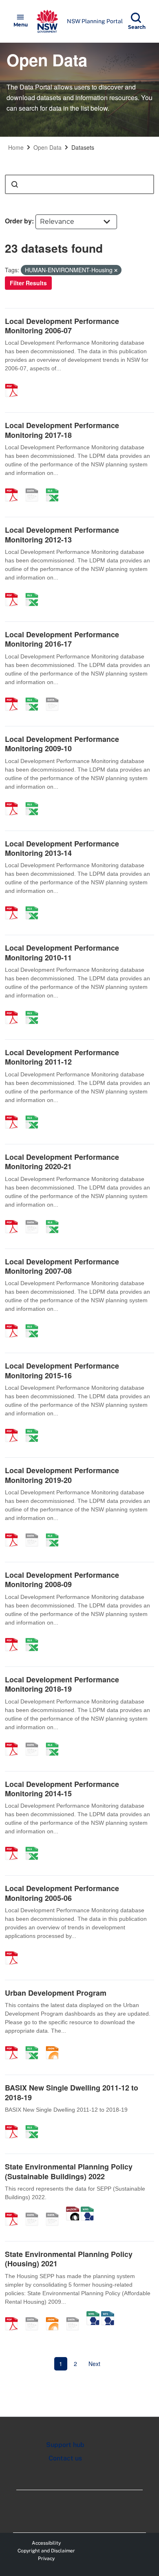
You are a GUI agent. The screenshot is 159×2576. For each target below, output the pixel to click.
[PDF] (14, 382)
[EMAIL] (35, 2211)
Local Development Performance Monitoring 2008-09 (62, 1580)
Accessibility (46, 2543)
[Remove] (116, 270)
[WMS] (87, 2211)
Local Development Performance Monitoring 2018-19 (62, 1684)
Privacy (46, 2559)
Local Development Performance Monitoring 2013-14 (62, 848)
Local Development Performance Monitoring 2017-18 (62, 430)
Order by (18, 221)
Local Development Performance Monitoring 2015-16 (62, 1370)
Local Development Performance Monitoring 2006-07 (62, 326)
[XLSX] (55, 486)
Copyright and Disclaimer (46, 2551)
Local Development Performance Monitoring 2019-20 (62, 1475)
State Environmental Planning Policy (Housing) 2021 (69, 2259)
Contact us (65, 2458)
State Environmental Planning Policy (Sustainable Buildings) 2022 (69, 2171)
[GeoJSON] (73, 2211)
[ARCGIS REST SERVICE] (55, 2211)
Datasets (83, 147)
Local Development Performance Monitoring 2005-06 (62, 1893)
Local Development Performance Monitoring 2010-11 (62, 952)
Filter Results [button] (28, 283)
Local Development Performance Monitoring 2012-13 (62, 535)
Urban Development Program (56, 1993)
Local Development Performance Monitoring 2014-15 (62, 1789)
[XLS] (35, 800)
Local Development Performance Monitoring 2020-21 (62, 1162)
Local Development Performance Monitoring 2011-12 (62, 1057)
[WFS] (108, 2315)
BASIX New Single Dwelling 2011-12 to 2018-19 (72, 2092)
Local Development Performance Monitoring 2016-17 (62, 639)
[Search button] (15, 184)
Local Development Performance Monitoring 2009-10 (62, 744)
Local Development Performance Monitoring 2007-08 (62, 1266)
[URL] (35, 486)
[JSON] (55, 2044)
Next (94, 2364)
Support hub (65, 2445)
